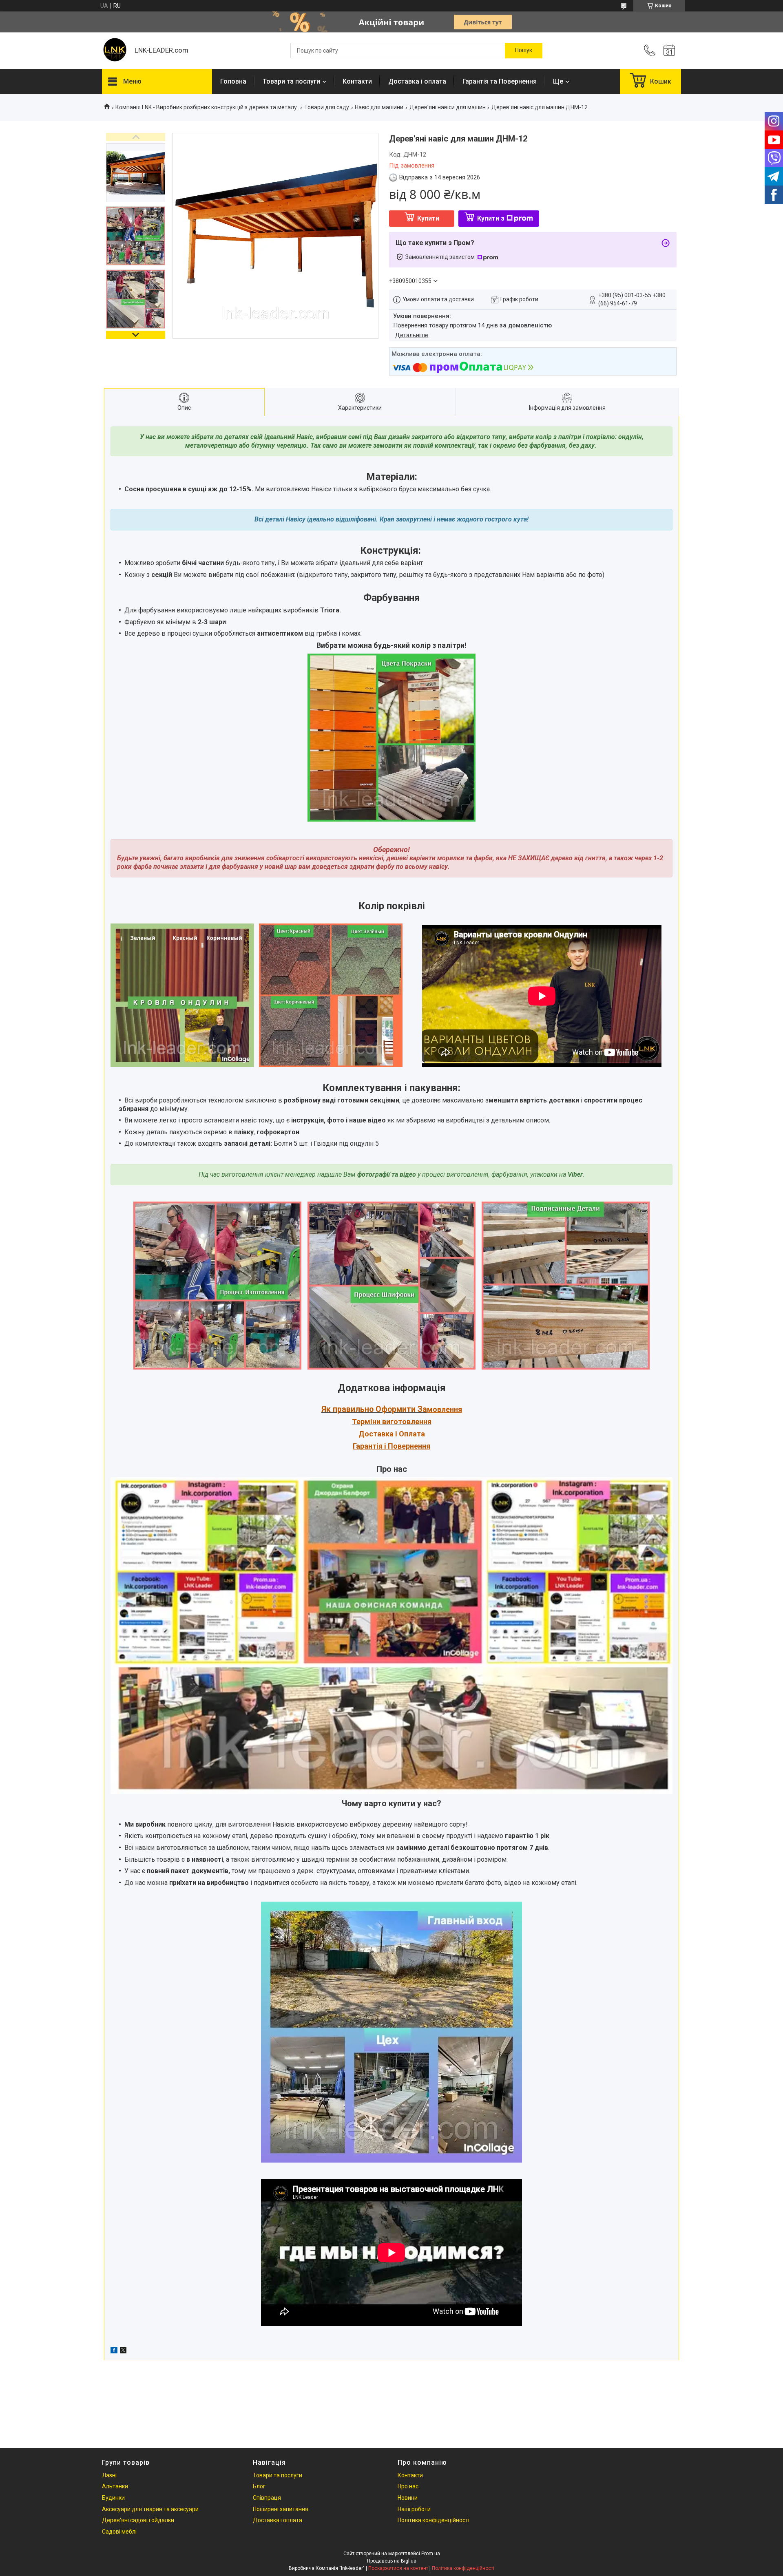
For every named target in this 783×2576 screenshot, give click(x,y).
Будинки (113, 2498)
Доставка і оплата (417, 81)
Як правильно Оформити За (374, 1409)
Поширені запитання (281, 2509)
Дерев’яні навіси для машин (448, 107)
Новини (408, 2498)
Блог (259, 2486)
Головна (233, 81)
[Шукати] (524, 51)
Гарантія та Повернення (500, 81)
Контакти (357, 81)
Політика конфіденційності (434, 2520)
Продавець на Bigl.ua (392, 2561)
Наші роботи (414, 2509)
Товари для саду (327, 107)
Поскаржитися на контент (398, 2568)
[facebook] (114, 2351)
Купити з (491, 218)
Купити (428, 218)
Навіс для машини (379, 107)
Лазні (109, 2475)
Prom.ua (431, 2554)
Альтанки (115, 2486)
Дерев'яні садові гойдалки (138, 2520)
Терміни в (369, 1422)
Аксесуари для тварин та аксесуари (150, 2509)
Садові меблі (119, 2532)
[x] (123, 2351)
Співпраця (267, 2498)
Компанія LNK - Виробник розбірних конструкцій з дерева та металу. (207, 107)
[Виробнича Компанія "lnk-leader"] (114, 51)
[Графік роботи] (669, 51)
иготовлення (409, 1422)
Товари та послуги (291, 81)
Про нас (408, 2486)
